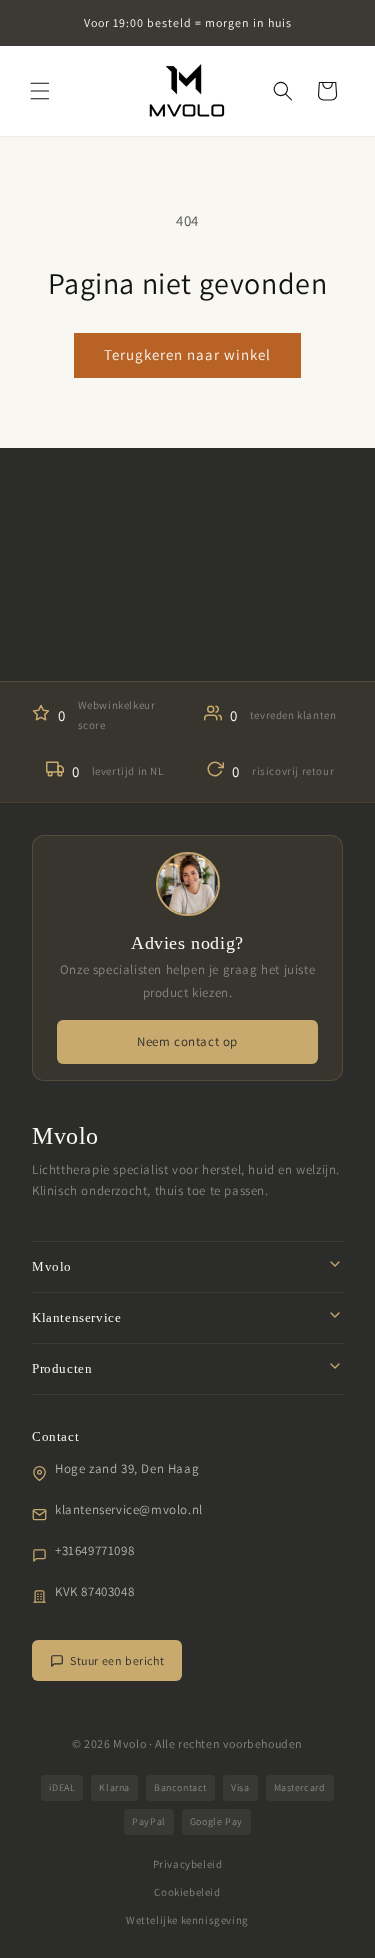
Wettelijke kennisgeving (187, 1920)
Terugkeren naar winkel (187, 354)
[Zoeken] (283, 91)
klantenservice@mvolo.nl (129, 1509)
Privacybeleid (188, 1864)
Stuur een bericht (117, 1660)
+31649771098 (94, 1550)
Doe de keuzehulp (188, 633)
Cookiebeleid (187, 1892)
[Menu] (40, 91)
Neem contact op (187, 1041)
